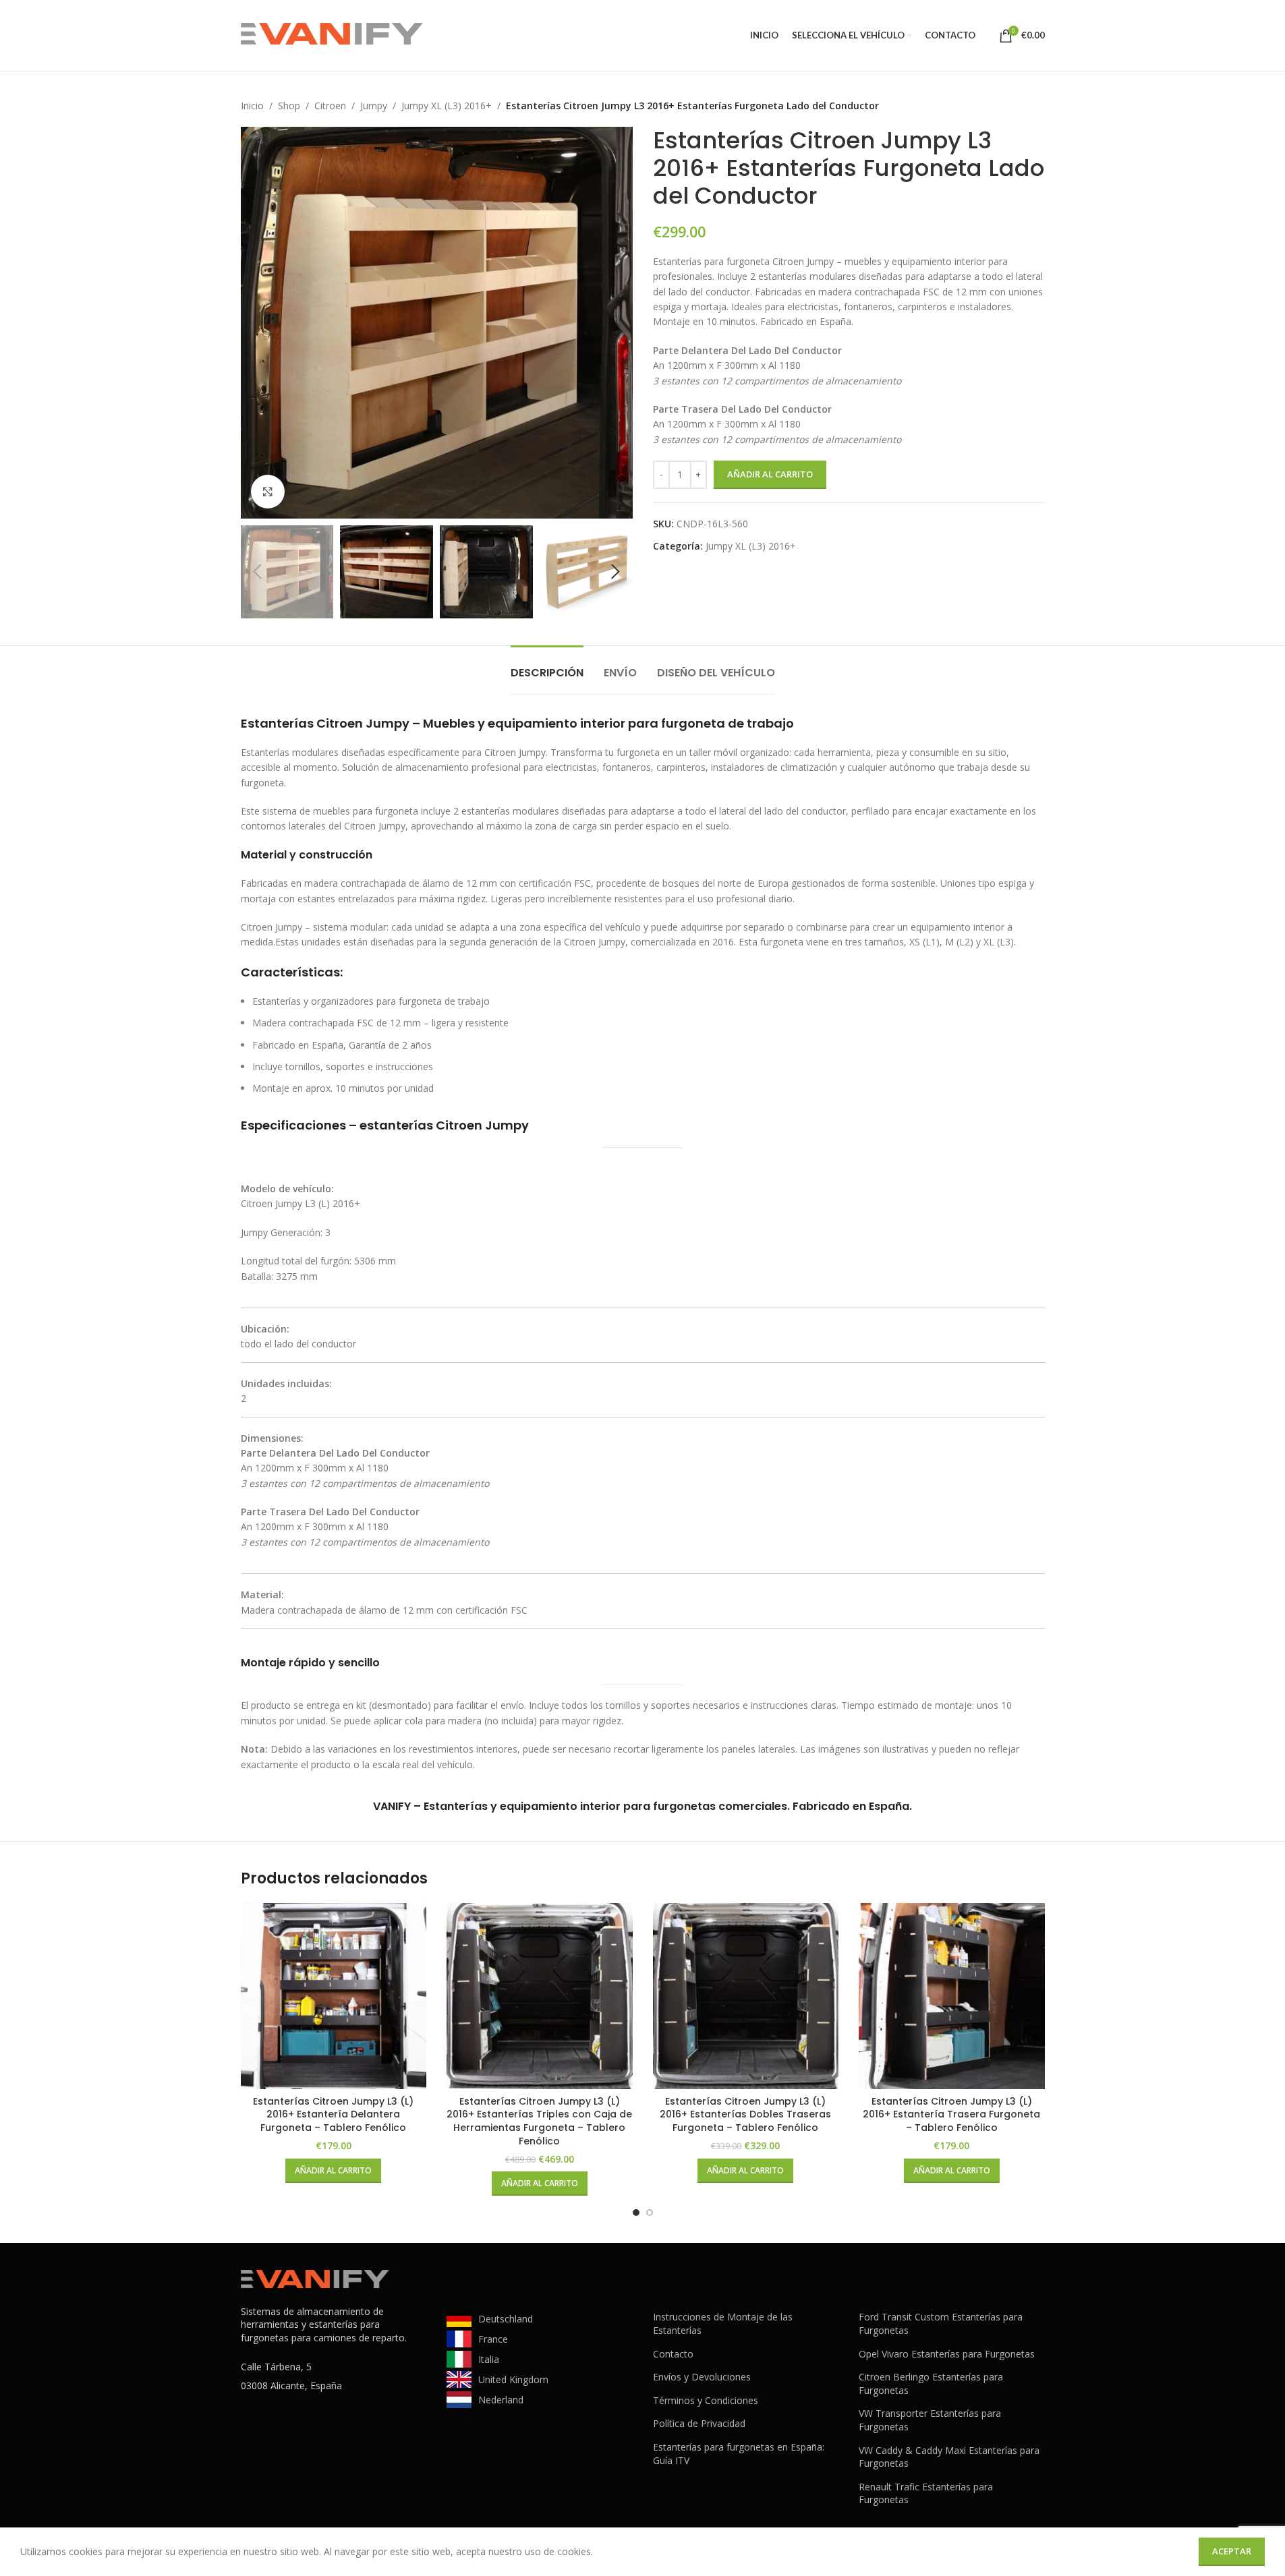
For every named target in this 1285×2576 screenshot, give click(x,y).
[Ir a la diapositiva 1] (636, 2213)
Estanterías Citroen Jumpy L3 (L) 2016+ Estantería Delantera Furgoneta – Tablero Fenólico (333, 2114)
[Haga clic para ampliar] (268, 492)
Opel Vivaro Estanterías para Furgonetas (947, 2354)
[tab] (547, 666)
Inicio (252, 106)
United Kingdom (513, 2379)
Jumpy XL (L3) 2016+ (447, 106)
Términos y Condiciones (706, 2400)
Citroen (330, 106)
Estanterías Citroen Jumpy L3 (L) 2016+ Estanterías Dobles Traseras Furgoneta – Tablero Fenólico (745, 2114)
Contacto (673, 2354)
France (493, 2339)
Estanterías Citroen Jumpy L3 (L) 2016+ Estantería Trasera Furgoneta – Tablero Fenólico (951, 2114)
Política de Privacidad (699, 2423)
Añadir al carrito (770, 474)
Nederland (501, 2400)
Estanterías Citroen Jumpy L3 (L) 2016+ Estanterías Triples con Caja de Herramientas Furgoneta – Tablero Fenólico (539, 2121)
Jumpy (374, 106)
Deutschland (506, 2319)
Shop (289, 106)
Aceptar (1232, 2551)
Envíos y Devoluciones (702, 2377)
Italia (489, 2359)
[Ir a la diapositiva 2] (650, 2213)
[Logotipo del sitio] (332, 34)
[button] (258, 572)
